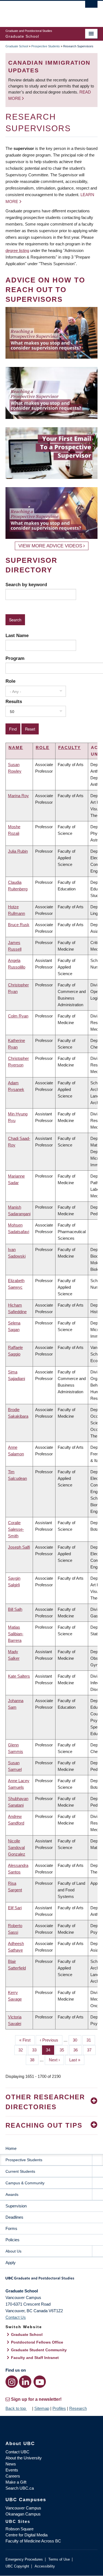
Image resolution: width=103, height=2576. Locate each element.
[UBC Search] (91, 7)
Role (10, 681)
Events (12, 2470)
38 (34, 2060)
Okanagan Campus (23, 2514)
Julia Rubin (18, 851)
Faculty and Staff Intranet (35, 2358)
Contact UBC (17, 2452)
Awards (12, 2194)
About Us (13, 2251)
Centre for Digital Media (27, 2535)
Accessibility (45, 2566)
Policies (12, 2240)
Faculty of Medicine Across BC (33, 2541)
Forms (11, 2228)
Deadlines (14, 2217)
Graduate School (17, 46)
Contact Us (16, 2317)
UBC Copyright (17, 2566)
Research (78, 2408)
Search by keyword (26, 585)
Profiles (59, 2408)
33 (36, 2050)
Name (16, 747)
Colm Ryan (18, 1016)
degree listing (17, 250)
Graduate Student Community (39, 2350)
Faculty (69, 747)
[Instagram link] (12, 2382)
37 (91, 2050)
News (11, 2464)
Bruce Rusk (19, 925)
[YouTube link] (40, 2382)
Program (15, 658)
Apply (11, 2263)
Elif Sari (15, 1908)
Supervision (16, 2206)
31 (91, 2040)
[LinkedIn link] (25, 2382)
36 (78, 2050)
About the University (24, 2458)
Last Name (17, 635)
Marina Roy (18, 796)
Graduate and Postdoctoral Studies (51, 2280)
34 (50, 2050)
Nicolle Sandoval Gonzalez (17, 1847)
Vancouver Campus (23, 2508)
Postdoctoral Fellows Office (37, 2342)
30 (77, 2040)
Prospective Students (46, 46)
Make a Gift (16, 2482)
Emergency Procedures (24, 2559)
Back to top (16, 2408)
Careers (13, 2476)
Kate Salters (19, 1676)
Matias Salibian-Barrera (16, 1634)
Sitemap (42, 2408)
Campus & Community (25, 2183)
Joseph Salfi (19, 1547)
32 (23, 2050)
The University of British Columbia (38, 11)
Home (11, 2148)
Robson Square (20, 2529)
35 (64, 2050)
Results (14, 701)
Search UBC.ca (20, 2488)
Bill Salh (15, 1609)
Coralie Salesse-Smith (16, 1529)
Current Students (20, 2171)
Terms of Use (59, 2559)
